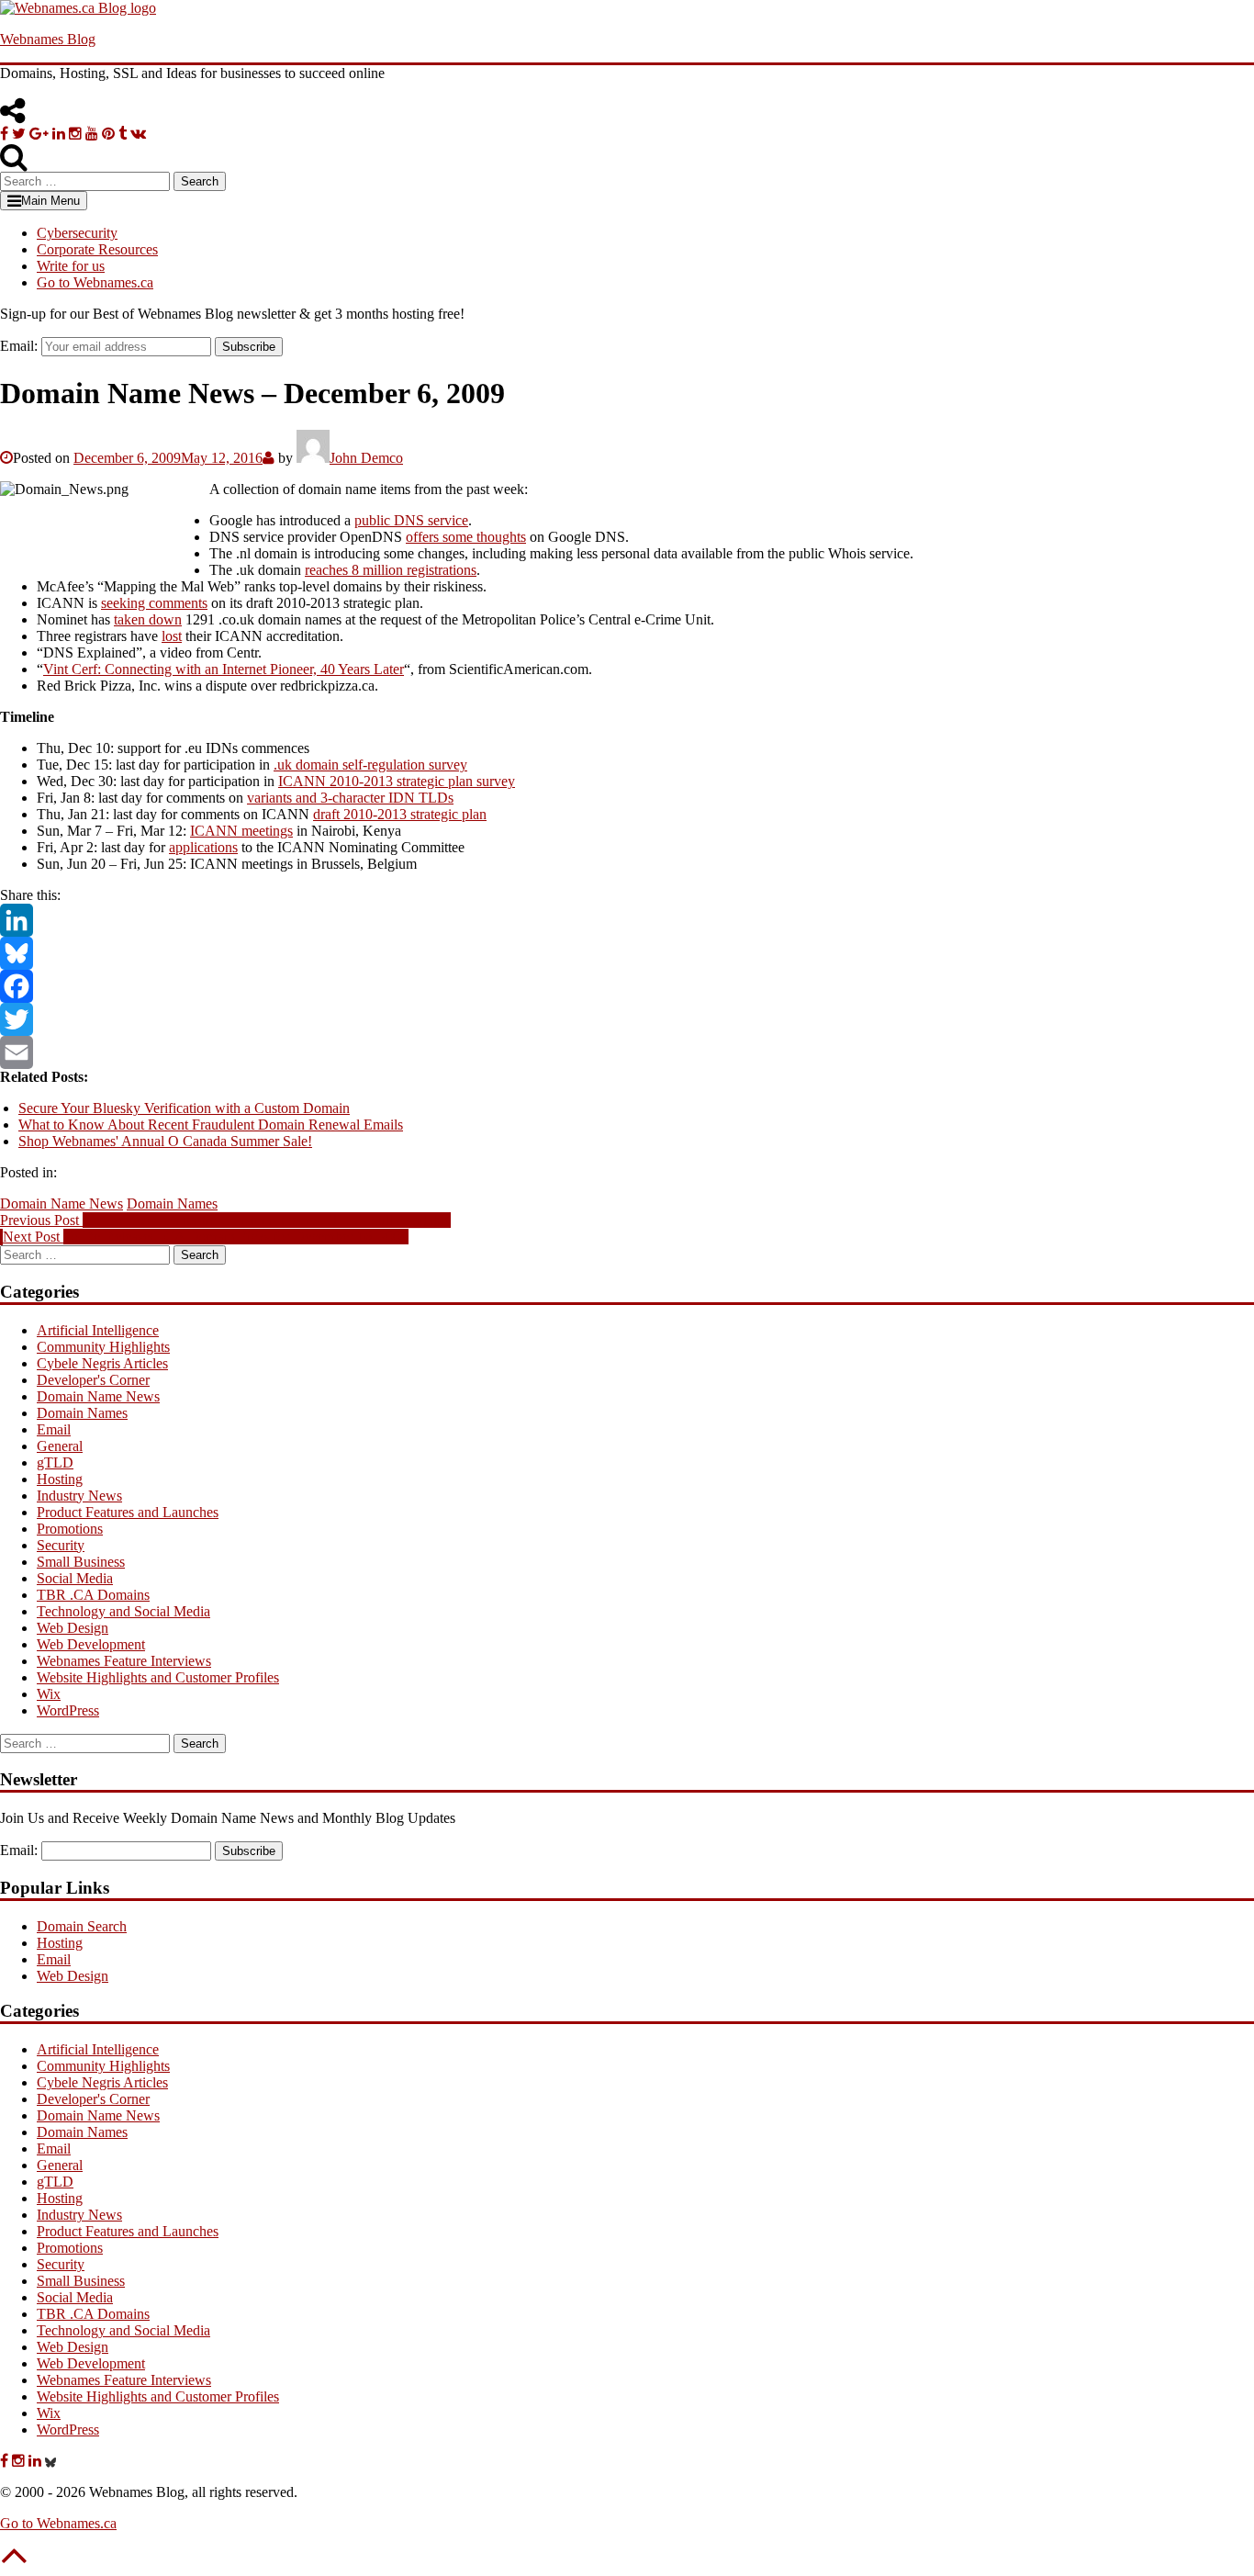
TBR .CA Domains (93, 1595)
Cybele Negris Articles (102, 1363)
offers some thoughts (466, 537)
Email (54, 1429)
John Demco (366, 458)
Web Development (91, 1644)
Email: (19, 346)
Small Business (81, 1562)
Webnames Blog (48, 39)
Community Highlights (103, 1347)
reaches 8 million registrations (391, 570)
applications (203, 847)
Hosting (60, 1479)
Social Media (75, 1578)
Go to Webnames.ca (95, 282)
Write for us (71, 266)
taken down (148, 619)
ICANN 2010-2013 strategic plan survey (397, 781)
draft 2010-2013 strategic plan (400, 814)
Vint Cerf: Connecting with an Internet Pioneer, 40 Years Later (224, 669)
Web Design (73, 1628)
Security (61, 1545)
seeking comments (154, 603)
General (60, 1446)
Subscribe (249, 347)
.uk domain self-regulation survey (370, 765)
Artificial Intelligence (98, 1330)
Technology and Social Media (123, 1611)
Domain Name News (62, 1204)
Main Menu (50, 201)
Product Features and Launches (128, 1512)
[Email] (627, 1052)
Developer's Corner (93, 1380)
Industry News (79, 1496)
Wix (49, 1694)
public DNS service (411, 520)
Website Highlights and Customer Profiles (158, 1677)
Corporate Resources (97, 249)
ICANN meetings (241, 831)
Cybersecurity (77, 233)
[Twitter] (627, 1019)
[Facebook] (627, 986)
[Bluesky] (627, 953)
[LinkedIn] (627, 920)
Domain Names (172, 1204)
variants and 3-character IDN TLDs (350, 798)
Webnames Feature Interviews (124, 1661)
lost (172, 636)
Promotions (70, 1529)
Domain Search (82, 1926)
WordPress (68, 1710)
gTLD (55, 1462)
